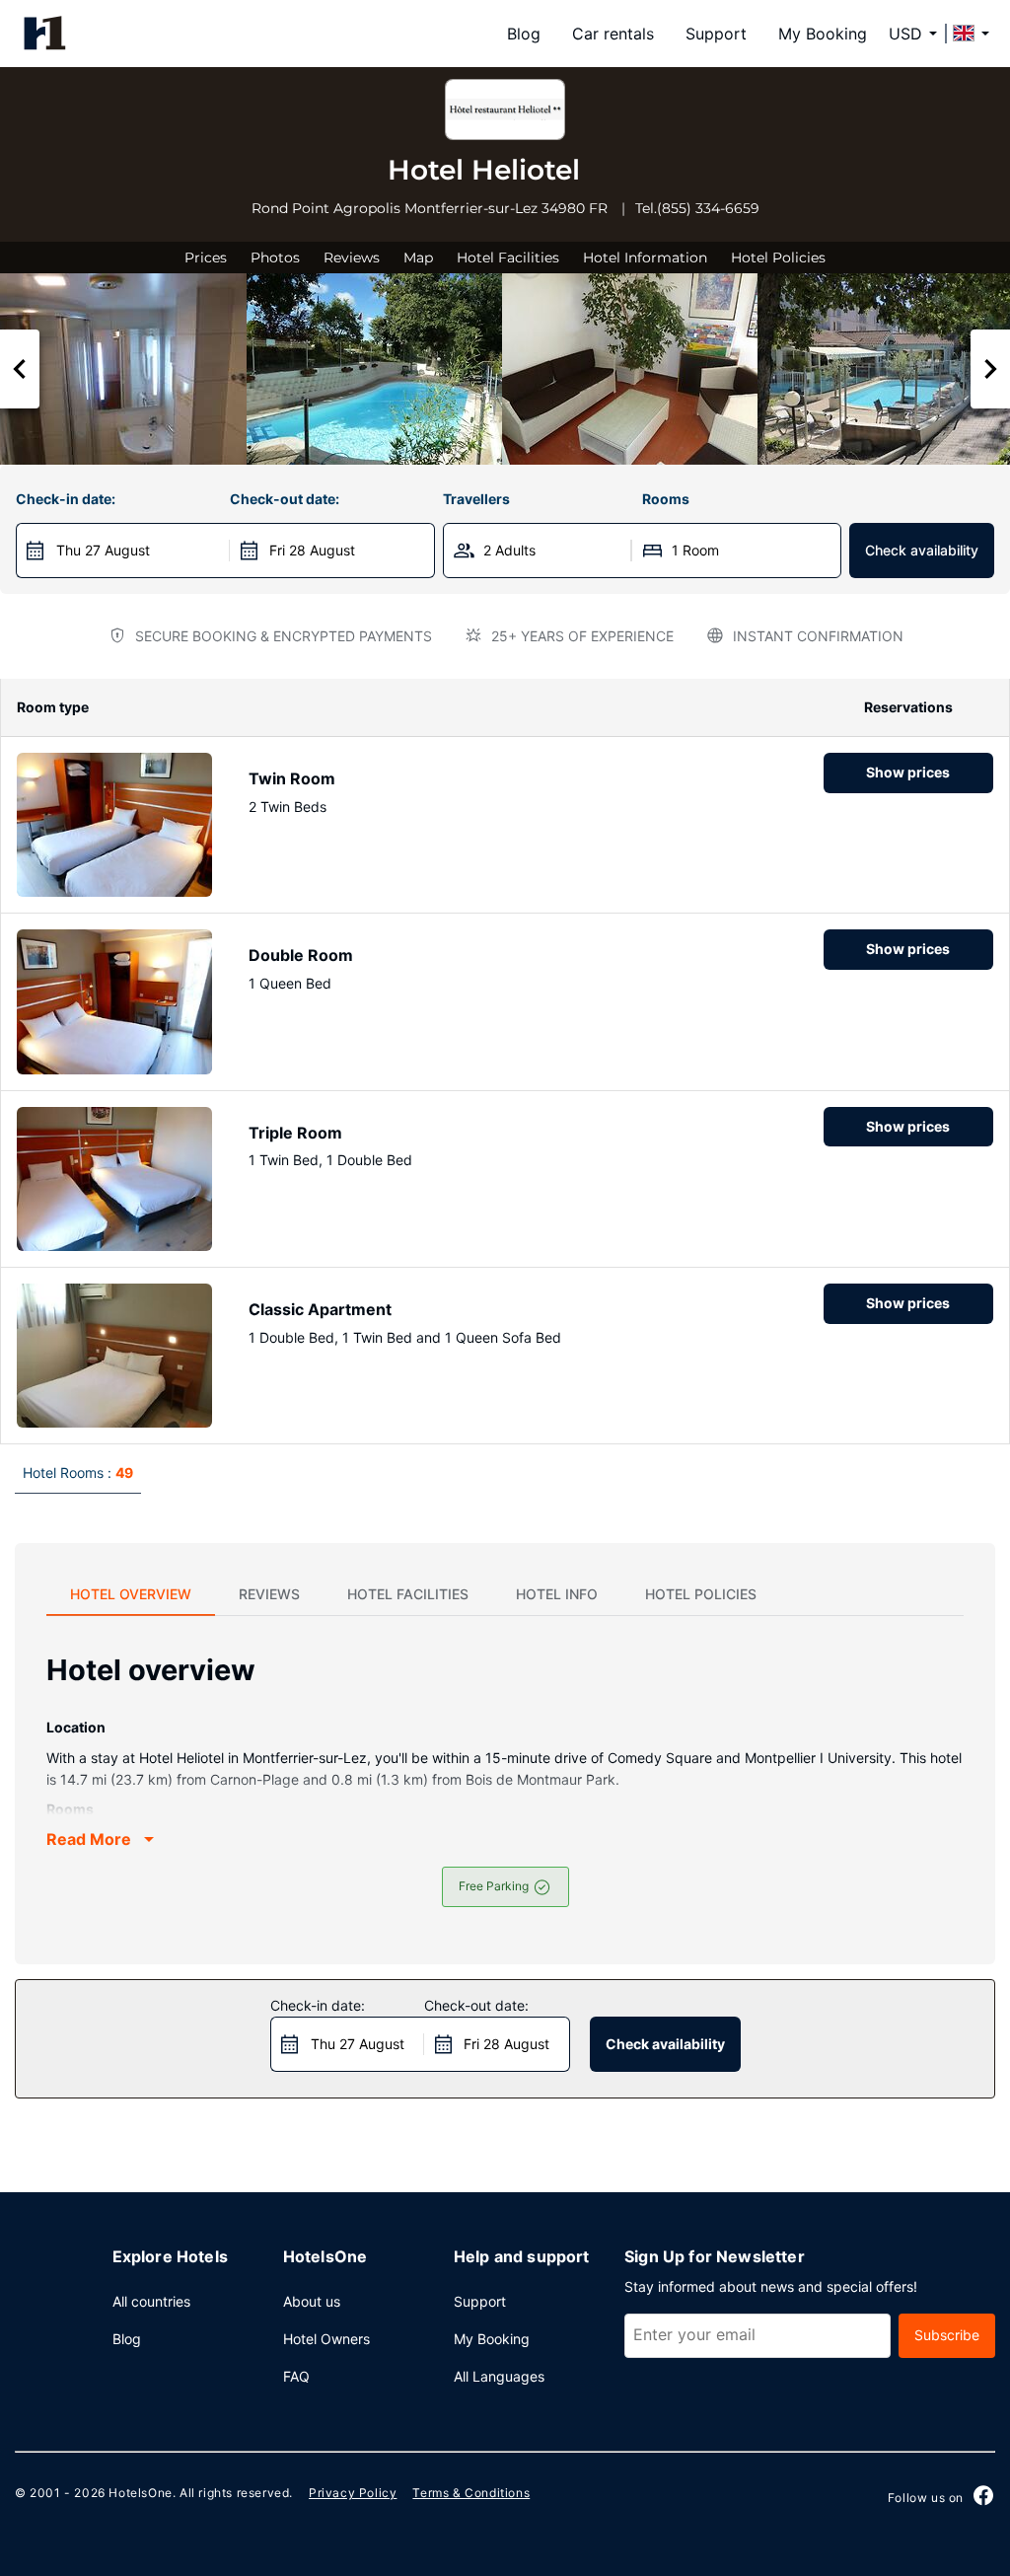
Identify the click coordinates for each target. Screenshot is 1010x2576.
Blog (524, 34)
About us (312, 2301)
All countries (151, 2301)
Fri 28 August (312, 550)
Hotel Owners (326, 2339)
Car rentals (613, 34)
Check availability (922, 550)
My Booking (823, 34)
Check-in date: (66, 499)
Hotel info (557, 1594)
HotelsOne (140, 2493)
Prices (206, 258)
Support (716, 34)
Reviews (352, 258)
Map (418, 258)
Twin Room (292, 778)
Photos (275, 258)
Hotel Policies (778, 258)
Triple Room (295, 1133)
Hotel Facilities (508, 258)
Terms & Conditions (471, 2493)
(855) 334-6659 (708, 208)
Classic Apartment (320, 1309)
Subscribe (947, 2335)
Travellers (476, 499)
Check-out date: (285, 499)
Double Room (301, 955)
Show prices (908, 772)
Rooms (666, 499)
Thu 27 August (103, 550)
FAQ (296, 2376)
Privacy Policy (353, 2493)
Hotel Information (645, 258)
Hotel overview (131, 1594)
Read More (89, 1839)
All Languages (499, 2376)
